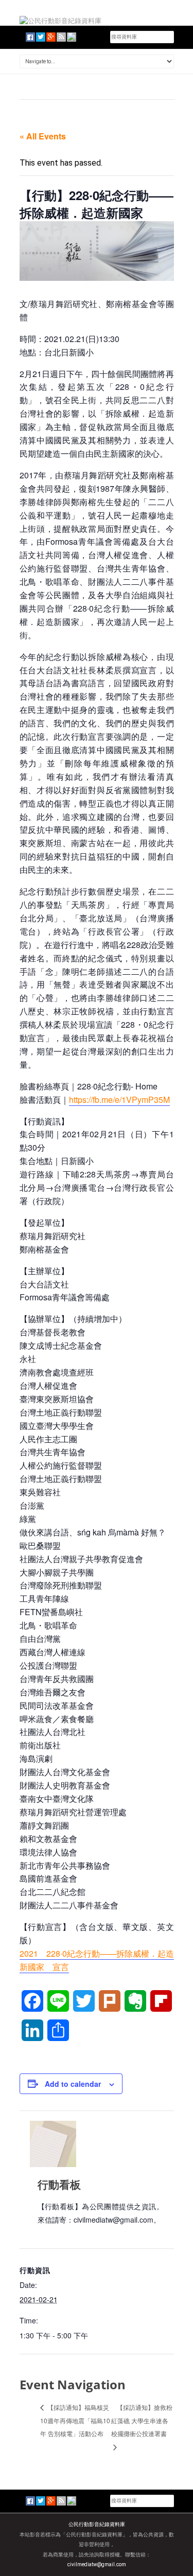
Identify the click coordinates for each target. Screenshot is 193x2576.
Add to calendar (73, 2084)
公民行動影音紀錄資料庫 (97, 2524)
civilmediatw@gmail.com (97, 2564)
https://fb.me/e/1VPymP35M (119, 1099)
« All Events (43, 136)
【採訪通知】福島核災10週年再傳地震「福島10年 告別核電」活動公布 (75, 2420)
